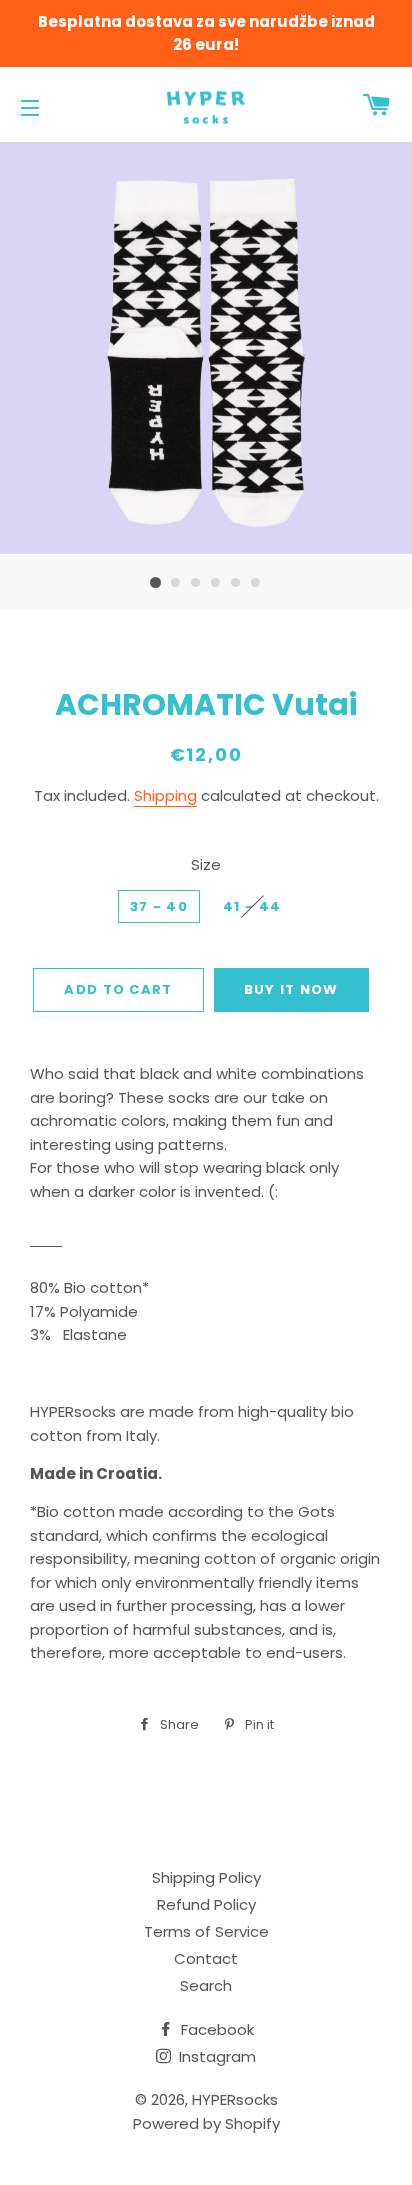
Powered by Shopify (206, 2123)
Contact (206, 1958)
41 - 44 (252, 906)
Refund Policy (206, 1904)
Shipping (165, 795)
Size (206, 864)
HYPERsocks (235, 2099)
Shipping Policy (206, 1877)
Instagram (215, 2056)
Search (206, 1985)
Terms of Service (206, 1931)
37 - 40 (159, 906)
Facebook (215, 2029)
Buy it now (291, 989)
